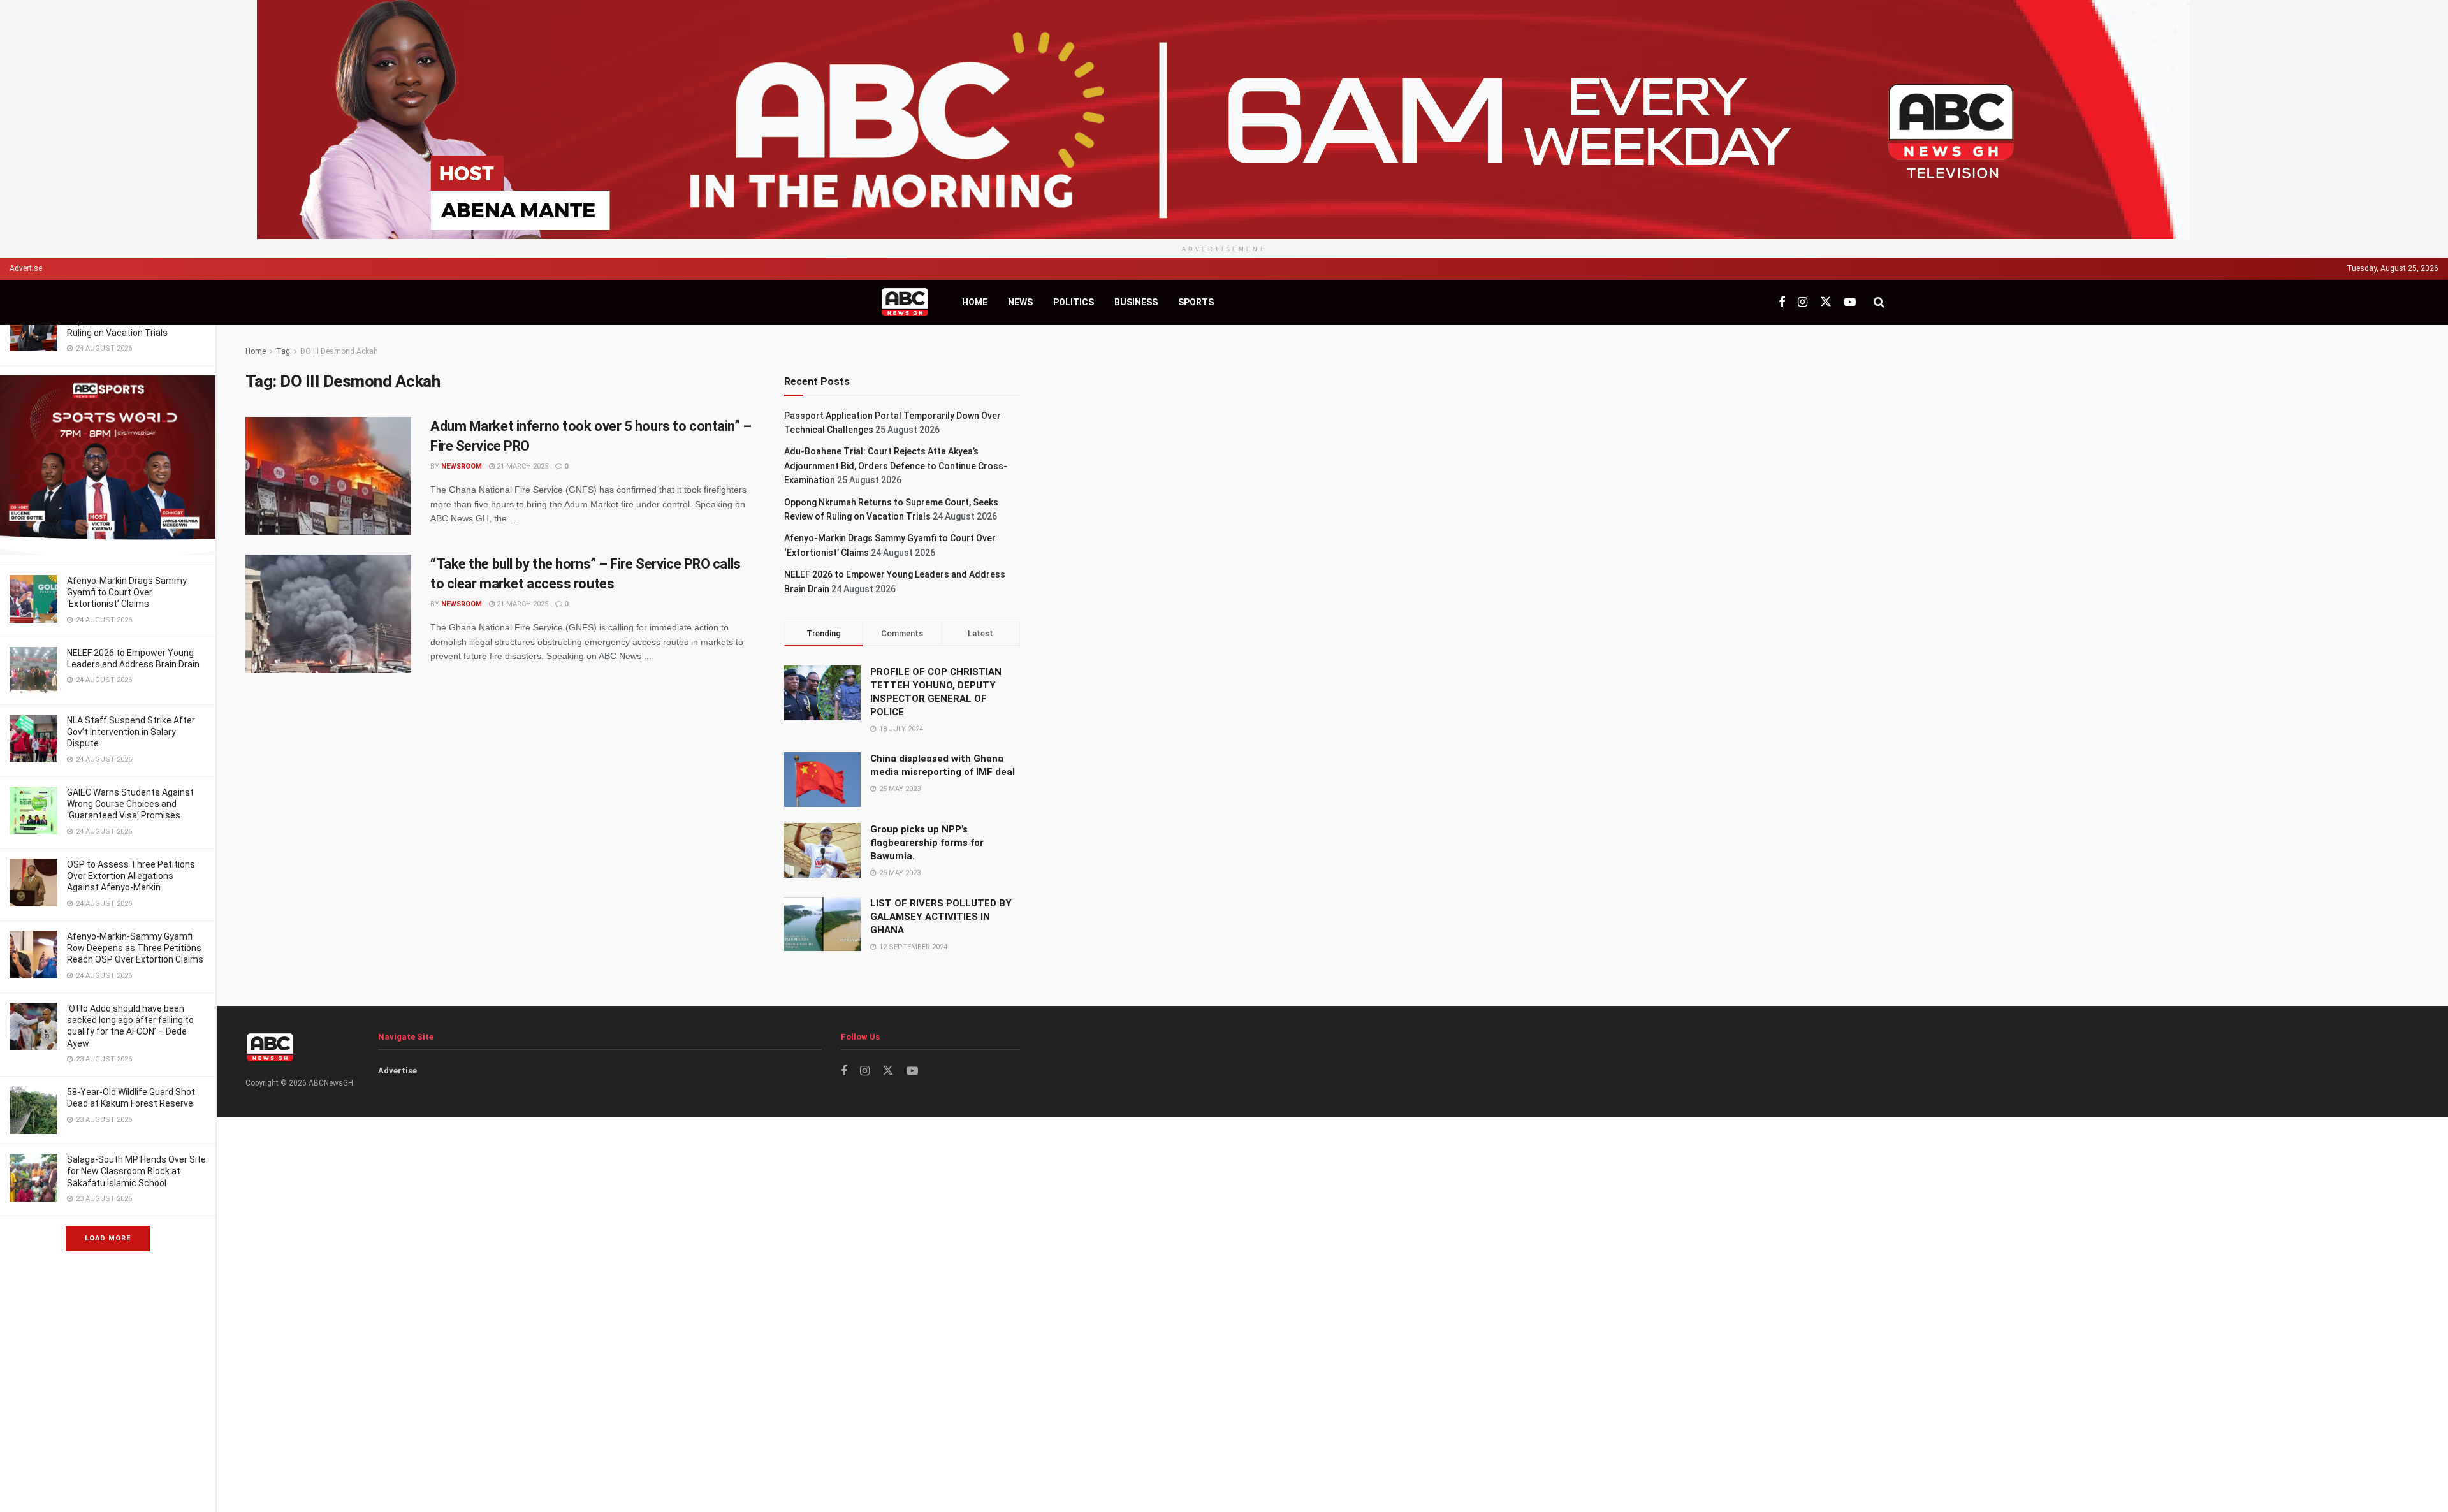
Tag (283, 351)
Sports (1196, 302)
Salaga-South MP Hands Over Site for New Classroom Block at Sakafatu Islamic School (136, 1171)
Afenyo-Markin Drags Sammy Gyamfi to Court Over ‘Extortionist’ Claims (127, 592)
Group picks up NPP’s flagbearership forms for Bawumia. (927, 843)
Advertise (26, 268)
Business (1136, 302)
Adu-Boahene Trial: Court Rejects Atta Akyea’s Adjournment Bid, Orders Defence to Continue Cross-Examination (896, 466)
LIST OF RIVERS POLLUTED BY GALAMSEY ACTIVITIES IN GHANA (941, 917)
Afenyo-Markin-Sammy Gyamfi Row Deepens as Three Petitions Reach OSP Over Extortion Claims (135, 948)
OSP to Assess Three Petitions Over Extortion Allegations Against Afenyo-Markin (131, 876)
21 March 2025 (521, 466)
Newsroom (462, 466)
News (1020, 302)
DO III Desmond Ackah (339, 351)
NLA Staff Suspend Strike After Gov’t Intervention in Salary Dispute (131, 732)
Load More (108, 1238)
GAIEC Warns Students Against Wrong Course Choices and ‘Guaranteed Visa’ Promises (130, 804)
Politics (1074, 302)
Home (975, 302)
